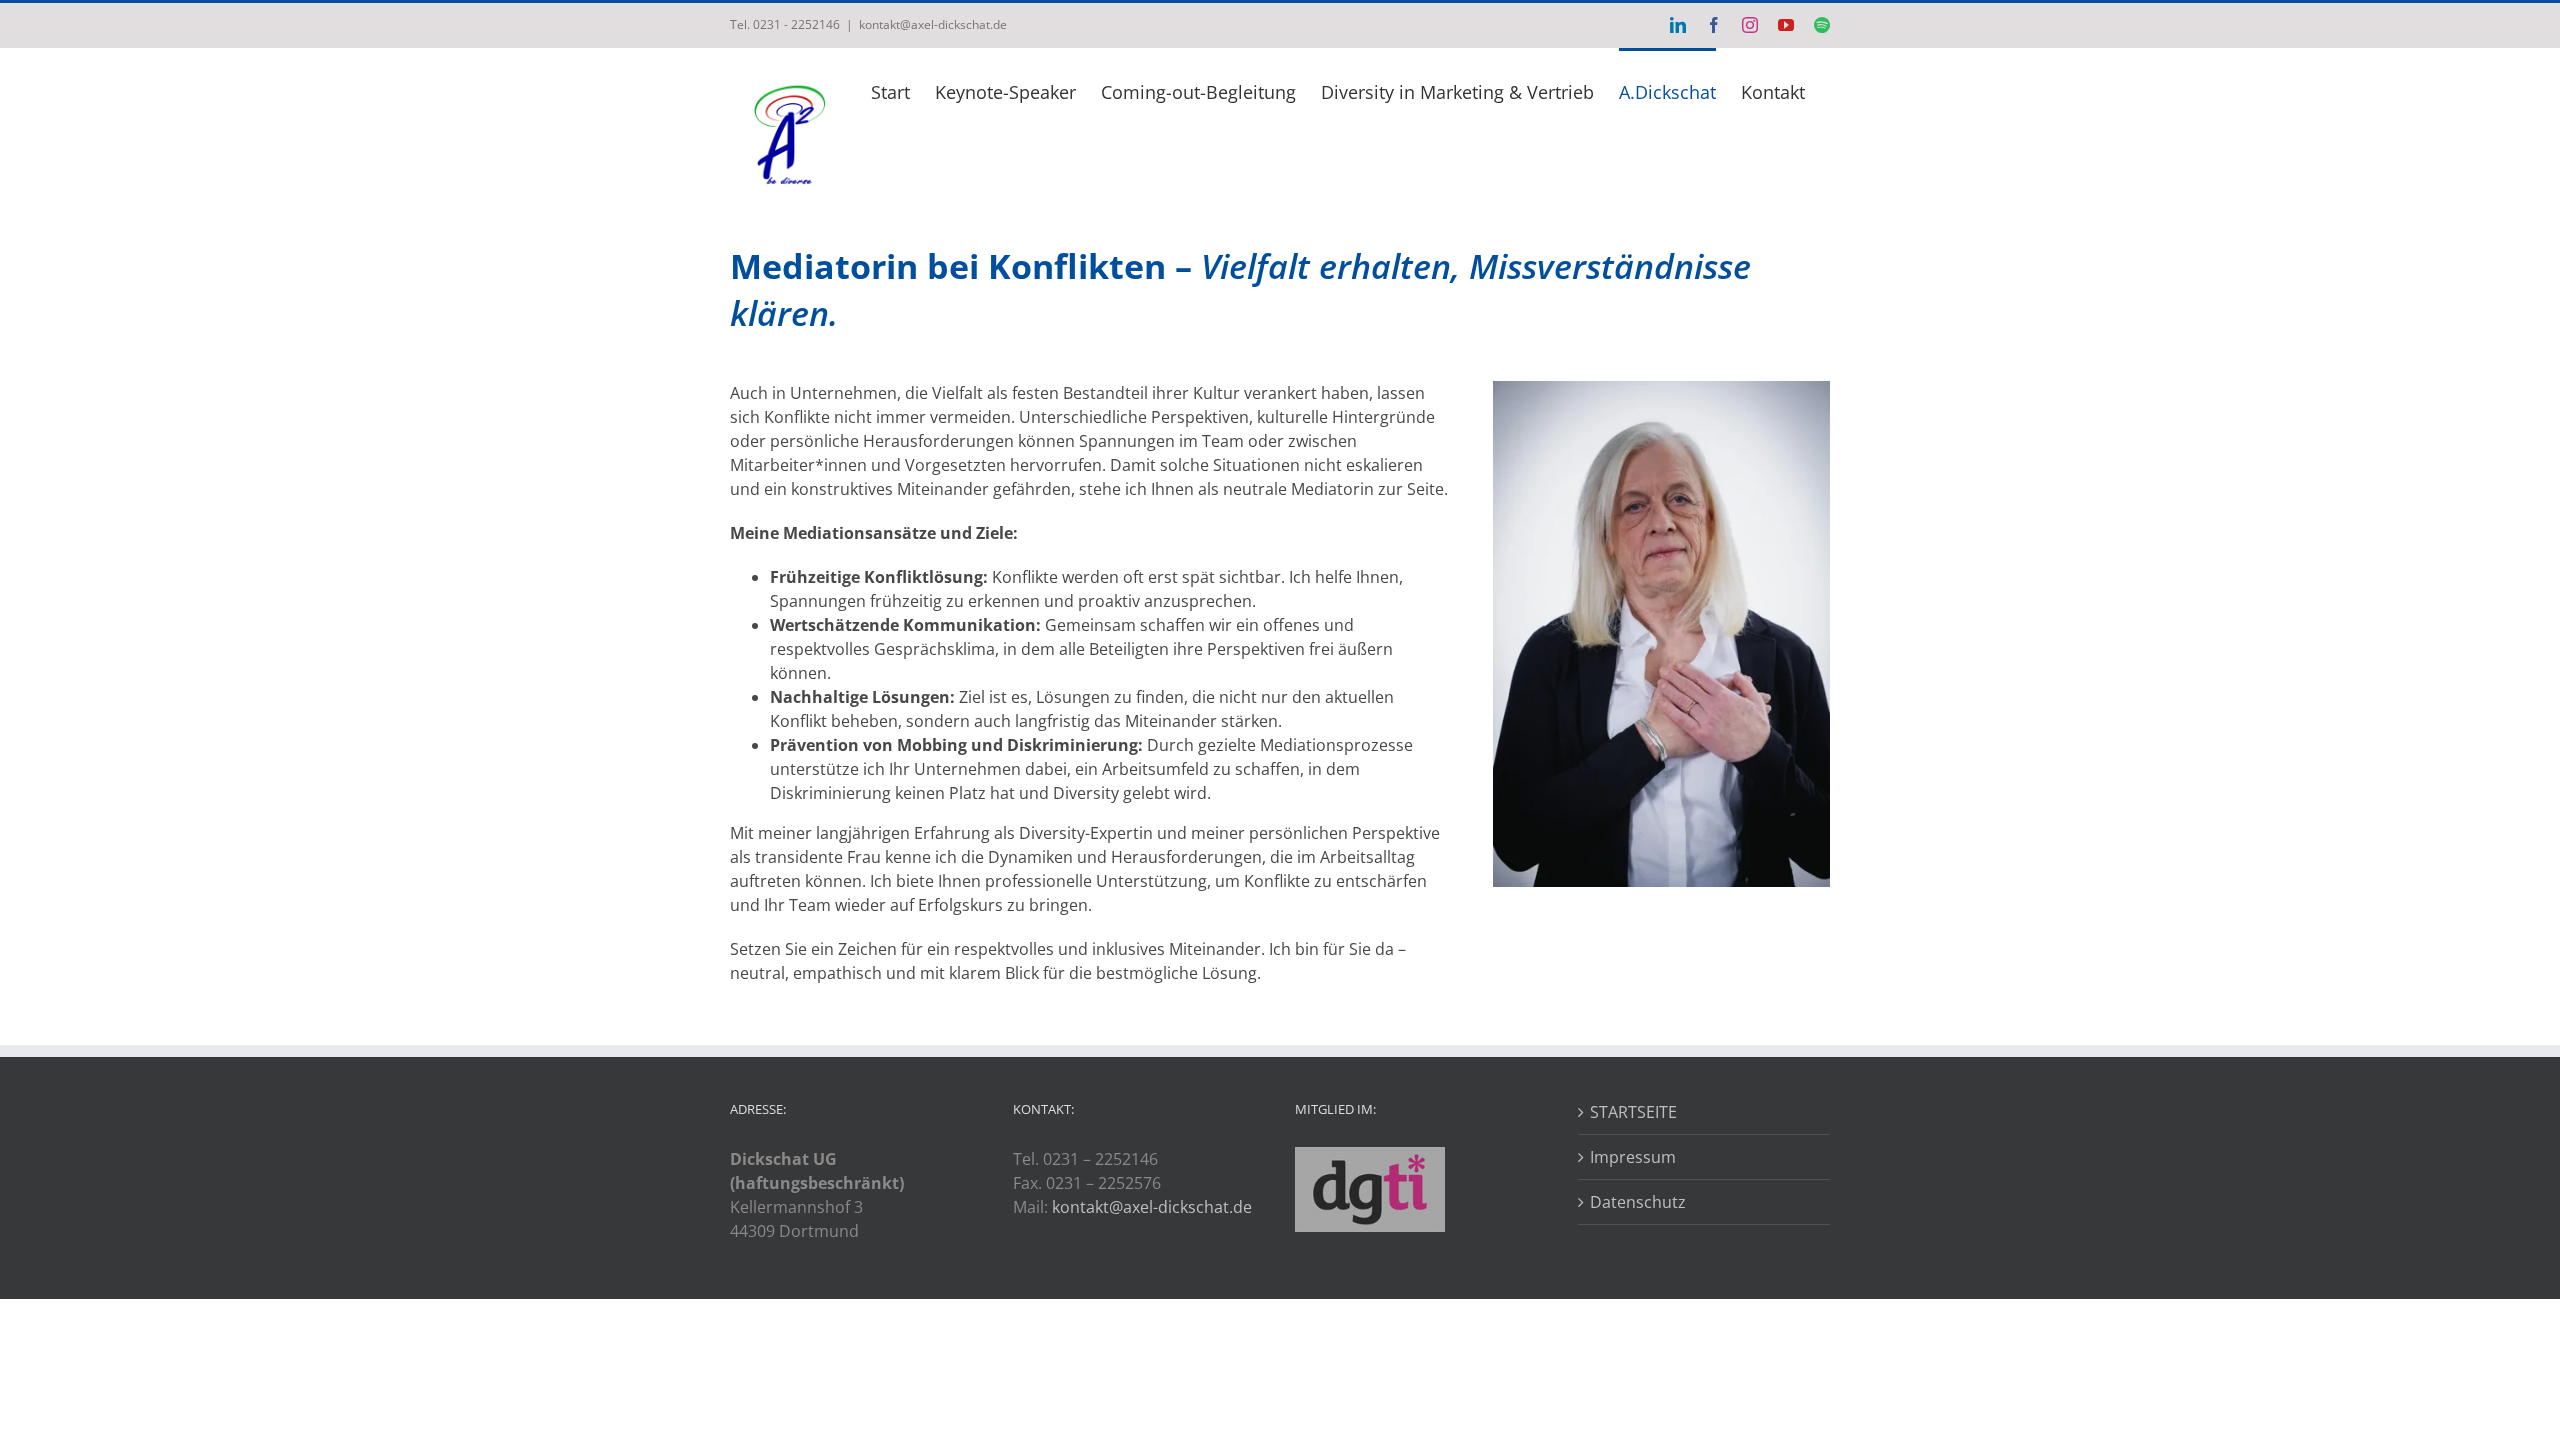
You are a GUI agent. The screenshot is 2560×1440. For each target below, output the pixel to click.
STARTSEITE (1633, 1112)
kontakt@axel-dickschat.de (933, 24)
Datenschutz (1638, 1202)
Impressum (1633, 1157)
